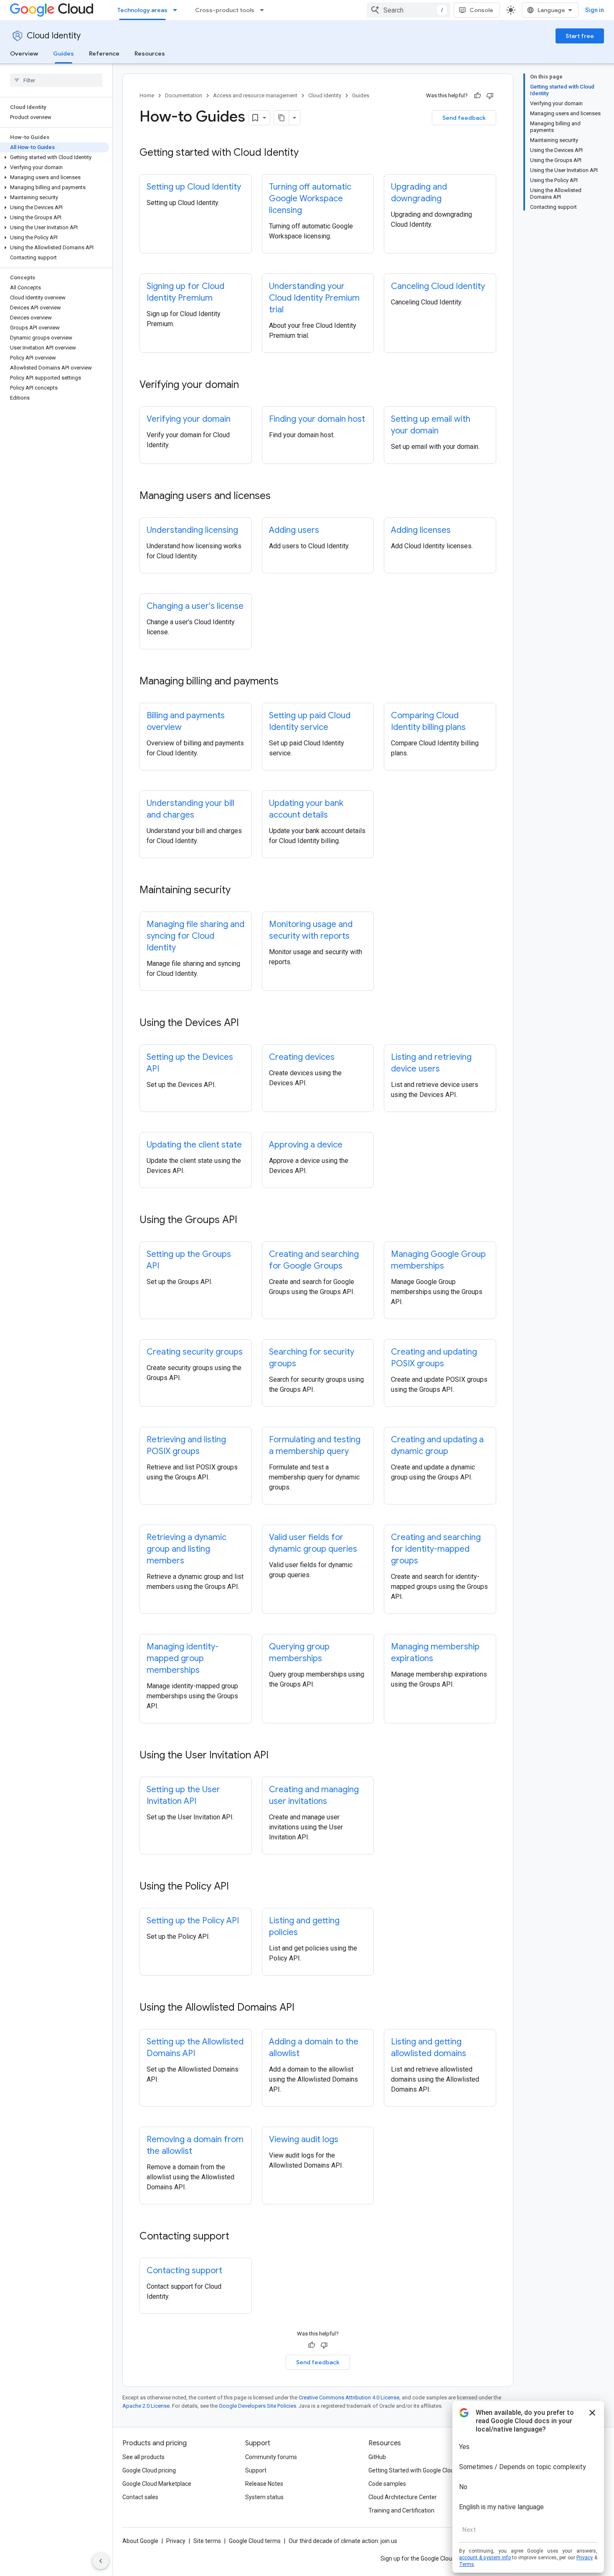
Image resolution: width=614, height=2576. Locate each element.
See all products (143, 2457)
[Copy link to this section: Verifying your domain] (247, 385)
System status (264, 2497)
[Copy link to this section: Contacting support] (238, 2237)
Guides (63, 53)
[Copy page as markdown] (282, 118)
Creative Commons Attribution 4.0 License (349, 2397)
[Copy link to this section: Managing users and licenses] (279, 496)
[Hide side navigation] (101, 2561)
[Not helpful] (490, 96)
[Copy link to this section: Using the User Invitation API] (277, 1756)
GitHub (377, 2457)
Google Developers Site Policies (258, 2406)
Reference (104, 53)
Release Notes (264, 2484)
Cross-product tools (225, 10)
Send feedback (464, 118)
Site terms (207, 2541)
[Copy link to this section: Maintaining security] (239, 891)
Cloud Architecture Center (403, 2497)
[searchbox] (56, 80)
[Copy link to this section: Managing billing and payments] (287, 682)
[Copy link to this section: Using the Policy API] (237, 1887)
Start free (580, 36)
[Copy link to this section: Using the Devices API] (247, 1023)
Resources (150, 53)
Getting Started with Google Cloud (413, 2470)
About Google (140, 2541)
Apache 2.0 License (146, 2406)
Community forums (271, 2457)
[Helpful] (477, 96)
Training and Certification (401, 2510)
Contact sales (140, 2497)
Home (147, 95)
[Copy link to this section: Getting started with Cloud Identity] (307, 153)
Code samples (387, 2484)
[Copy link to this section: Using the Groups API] (246, 1221)
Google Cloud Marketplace (157, 2484)
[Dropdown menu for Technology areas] (178, 10)
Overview (24, 53)
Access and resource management (255, 95)
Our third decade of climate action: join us (343, 2541)
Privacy (176, 2541)
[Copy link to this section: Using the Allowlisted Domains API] (303, 2008)
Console (481, 10)
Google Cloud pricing (149, 2470)
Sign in (595, 10)
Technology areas (142, 10)
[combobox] (408, 10)
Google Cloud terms (255, 2541)
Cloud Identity (54, 36)
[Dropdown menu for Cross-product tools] (264, 10)
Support (256, 2470)
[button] (55, 157)
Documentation (184, 95)
